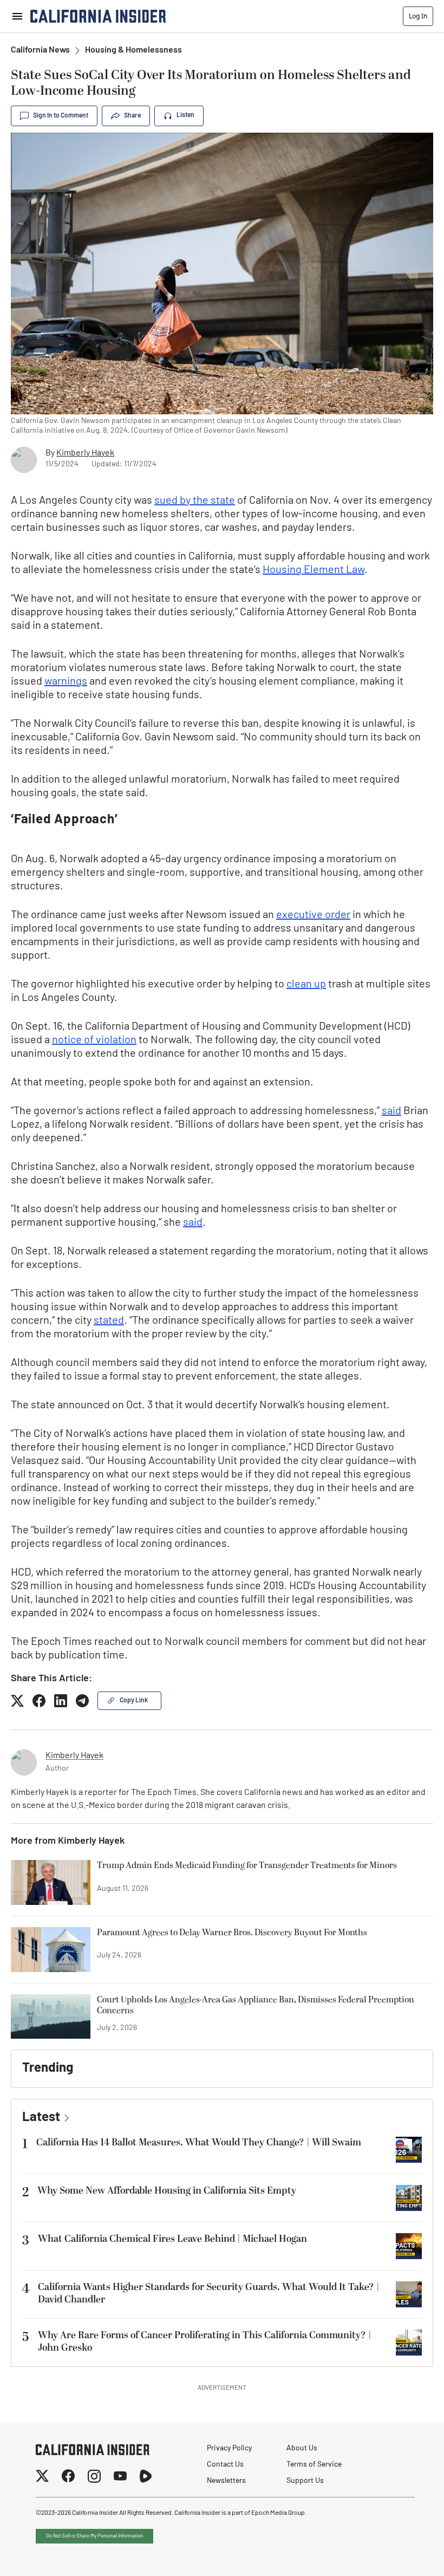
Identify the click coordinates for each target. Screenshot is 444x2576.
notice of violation (94, 1040)
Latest (41, 2118)
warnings (66, 682)
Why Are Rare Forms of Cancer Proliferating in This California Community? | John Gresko (205, 2341)
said (391, 1111)
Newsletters (226, 2481)
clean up (306, 985)
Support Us (305, 2481)
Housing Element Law (314, 570)
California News (40, 50)
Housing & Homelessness (133, 50)
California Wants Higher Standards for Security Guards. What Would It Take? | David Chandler (209, 2293)
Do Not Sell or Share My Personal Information (94, 2536)
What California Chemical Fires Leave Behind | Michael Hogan (172, 2239)
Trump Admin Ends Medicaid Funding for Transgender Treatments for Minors (247, 1866)
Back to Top (403, 2554)
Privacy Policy (229, 2448)
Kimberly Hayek (85, 453)
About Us (302, 2448)
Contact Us (225, 2465)
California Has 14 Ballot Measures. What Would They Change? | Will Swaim (199, 2142)
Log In (418, 16)
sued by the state (195, 501)
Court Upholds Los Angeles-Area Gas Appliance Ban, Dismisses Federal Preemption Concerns (256, 2006)
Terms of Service (314, 2465)
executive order (313, 915)
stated (109, 1321)
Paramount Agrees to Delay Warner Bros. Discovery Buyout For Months (232, 1933)
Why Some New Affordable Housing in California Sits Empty (167, 2191)
